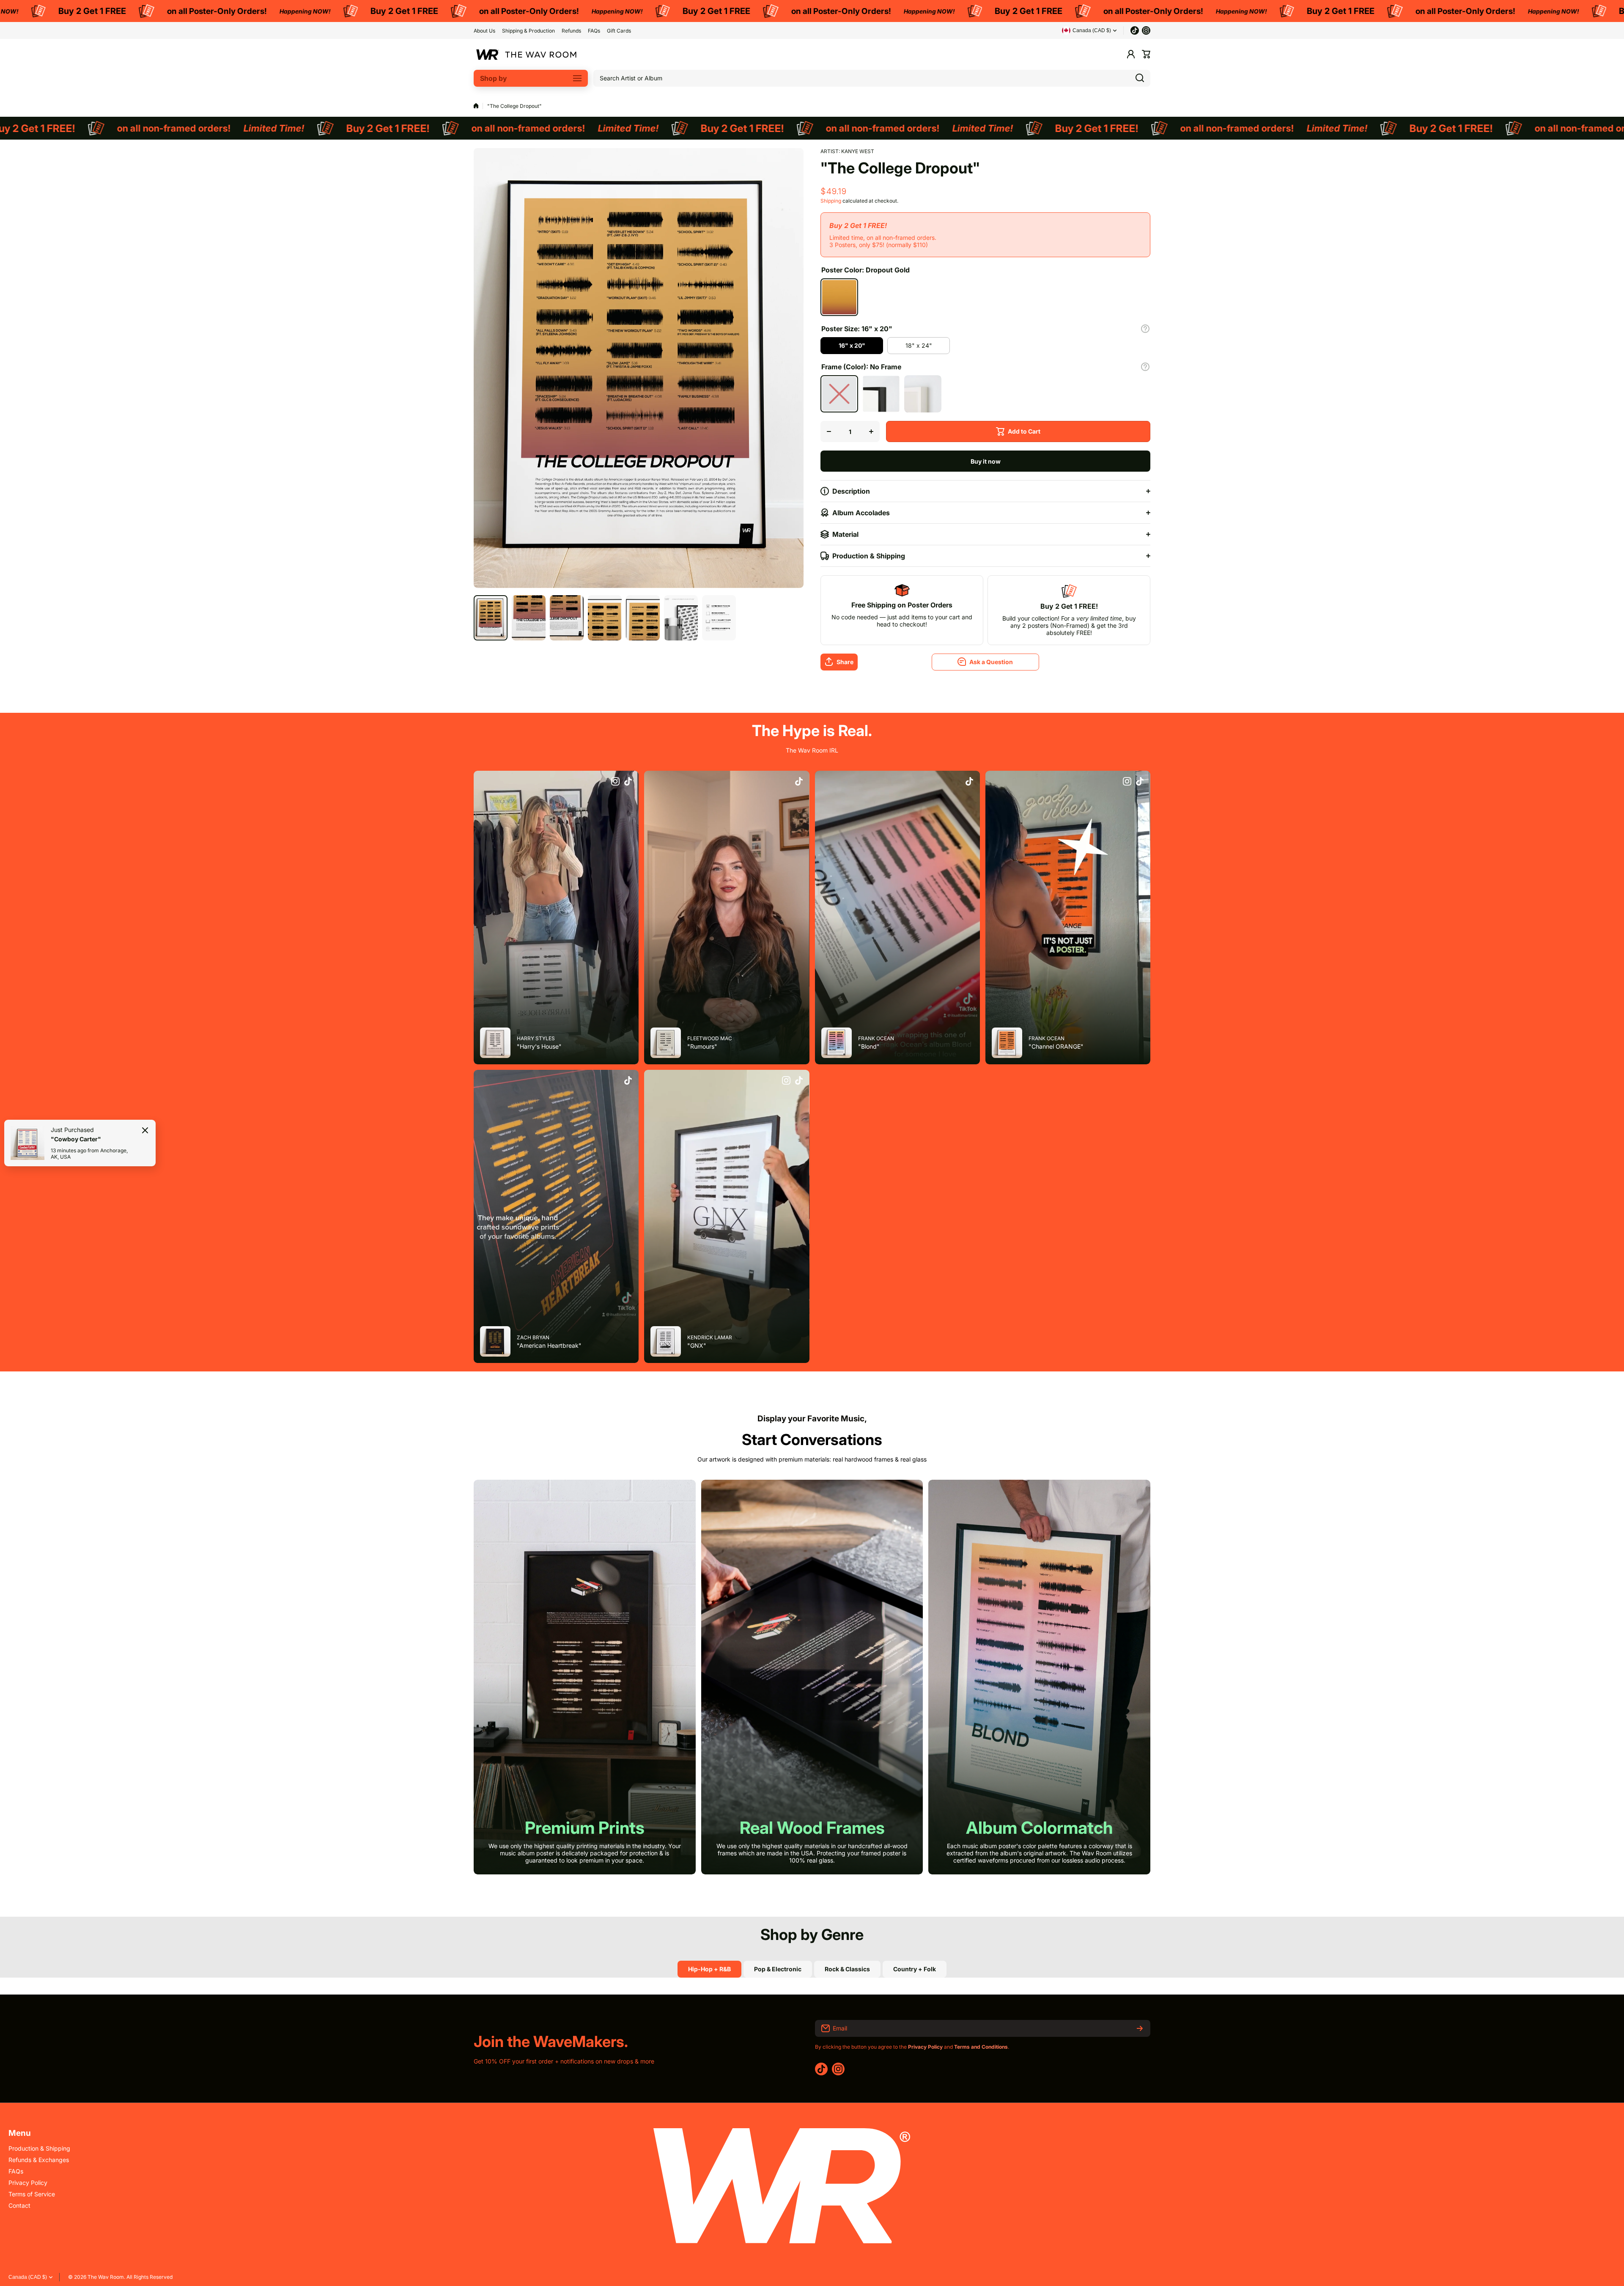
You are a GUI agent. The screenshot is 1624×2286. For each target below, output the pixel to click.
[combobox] (872, 78)
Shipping (831, 201)
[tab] (778, 1969)
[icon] (615, 782)
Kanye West (858, 151)
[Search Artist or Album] (1140, 78)
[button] (1146, 54)
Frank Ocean (876, 1038)
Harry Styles (536, 1038)
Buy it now (986, 461)
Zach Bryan (533, 1337)
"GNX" (697, 1345)
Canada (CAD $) (28, 2277)
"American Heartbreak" (549, 1345)
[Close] (145, 1130)
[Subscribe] (1140, 2028)
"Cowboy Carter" (76, 1139)
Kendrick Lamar (710, 1337)
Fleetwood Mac (710, 1038)
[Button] (1145, 329)
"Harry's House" (539, 1046)
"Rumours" (702, 1046)
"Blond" (869, 1046)
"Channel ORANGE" (1056, 1046)
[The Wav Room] (527, 54)
